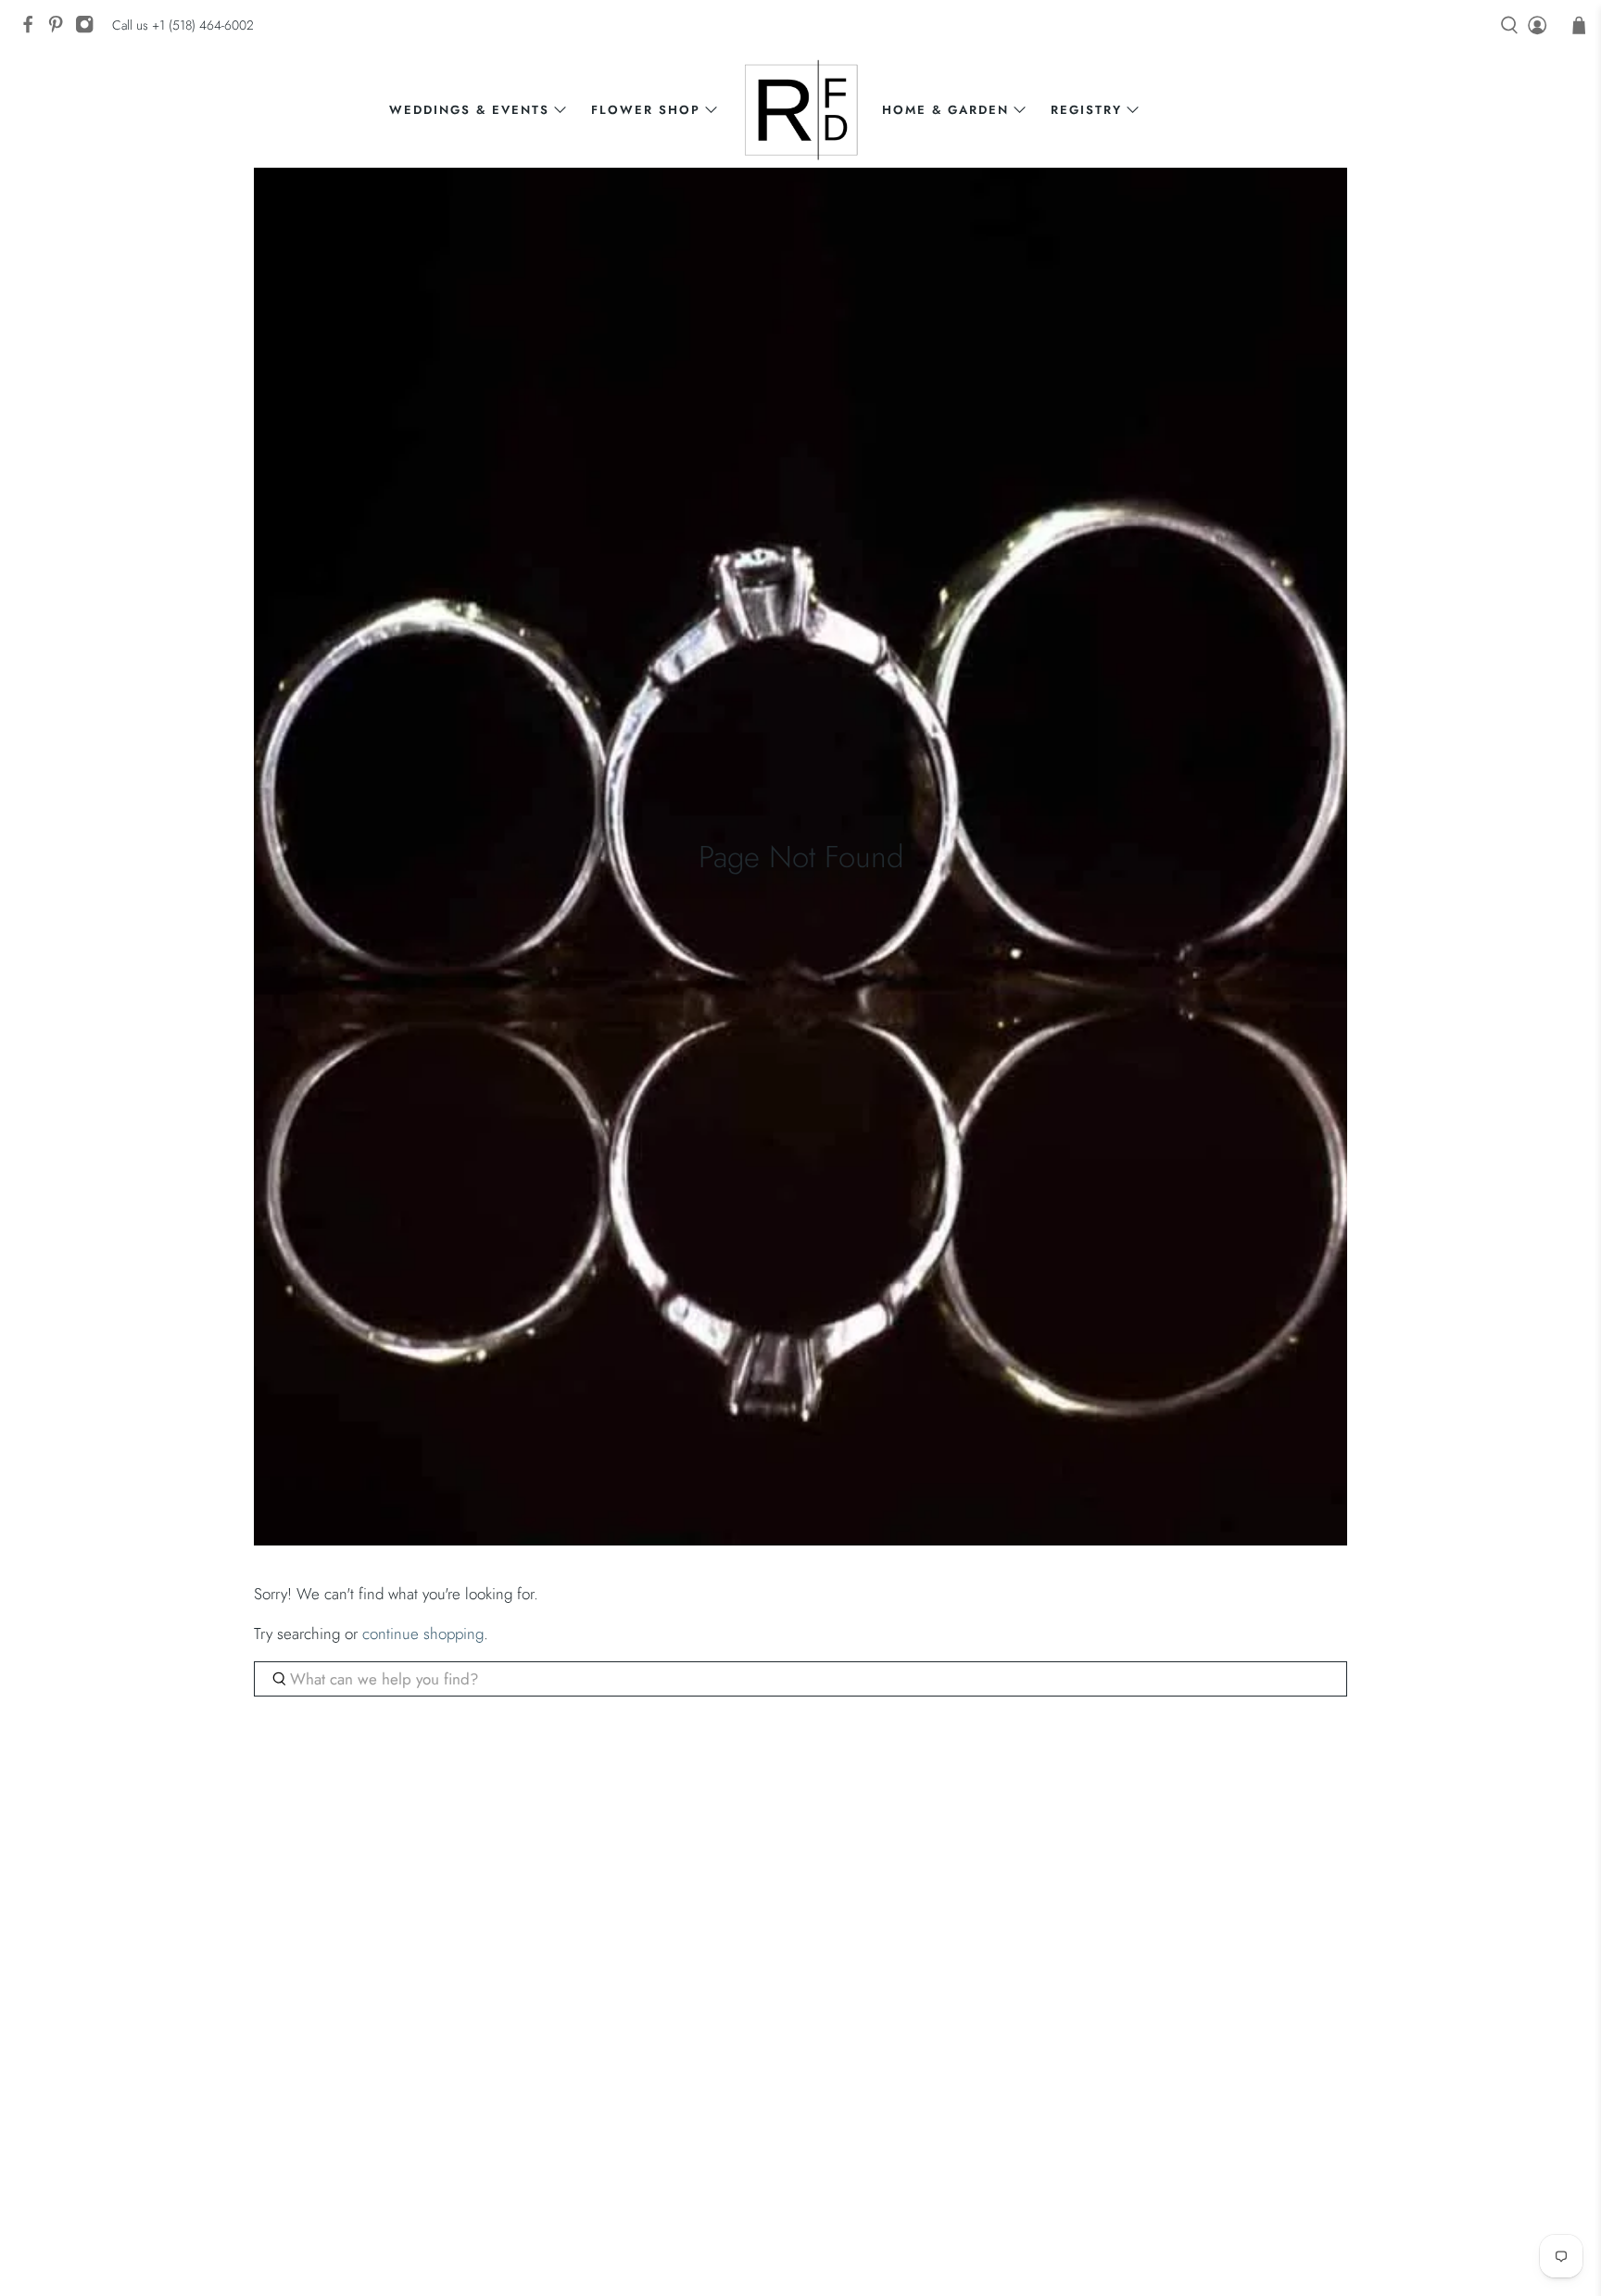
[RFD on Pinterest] (60, 30)
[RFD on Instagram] (89, 30)
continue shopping (423, 1634)
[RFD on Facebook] (32, 30)
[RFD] (801, 110)
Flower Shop (646, 110)
